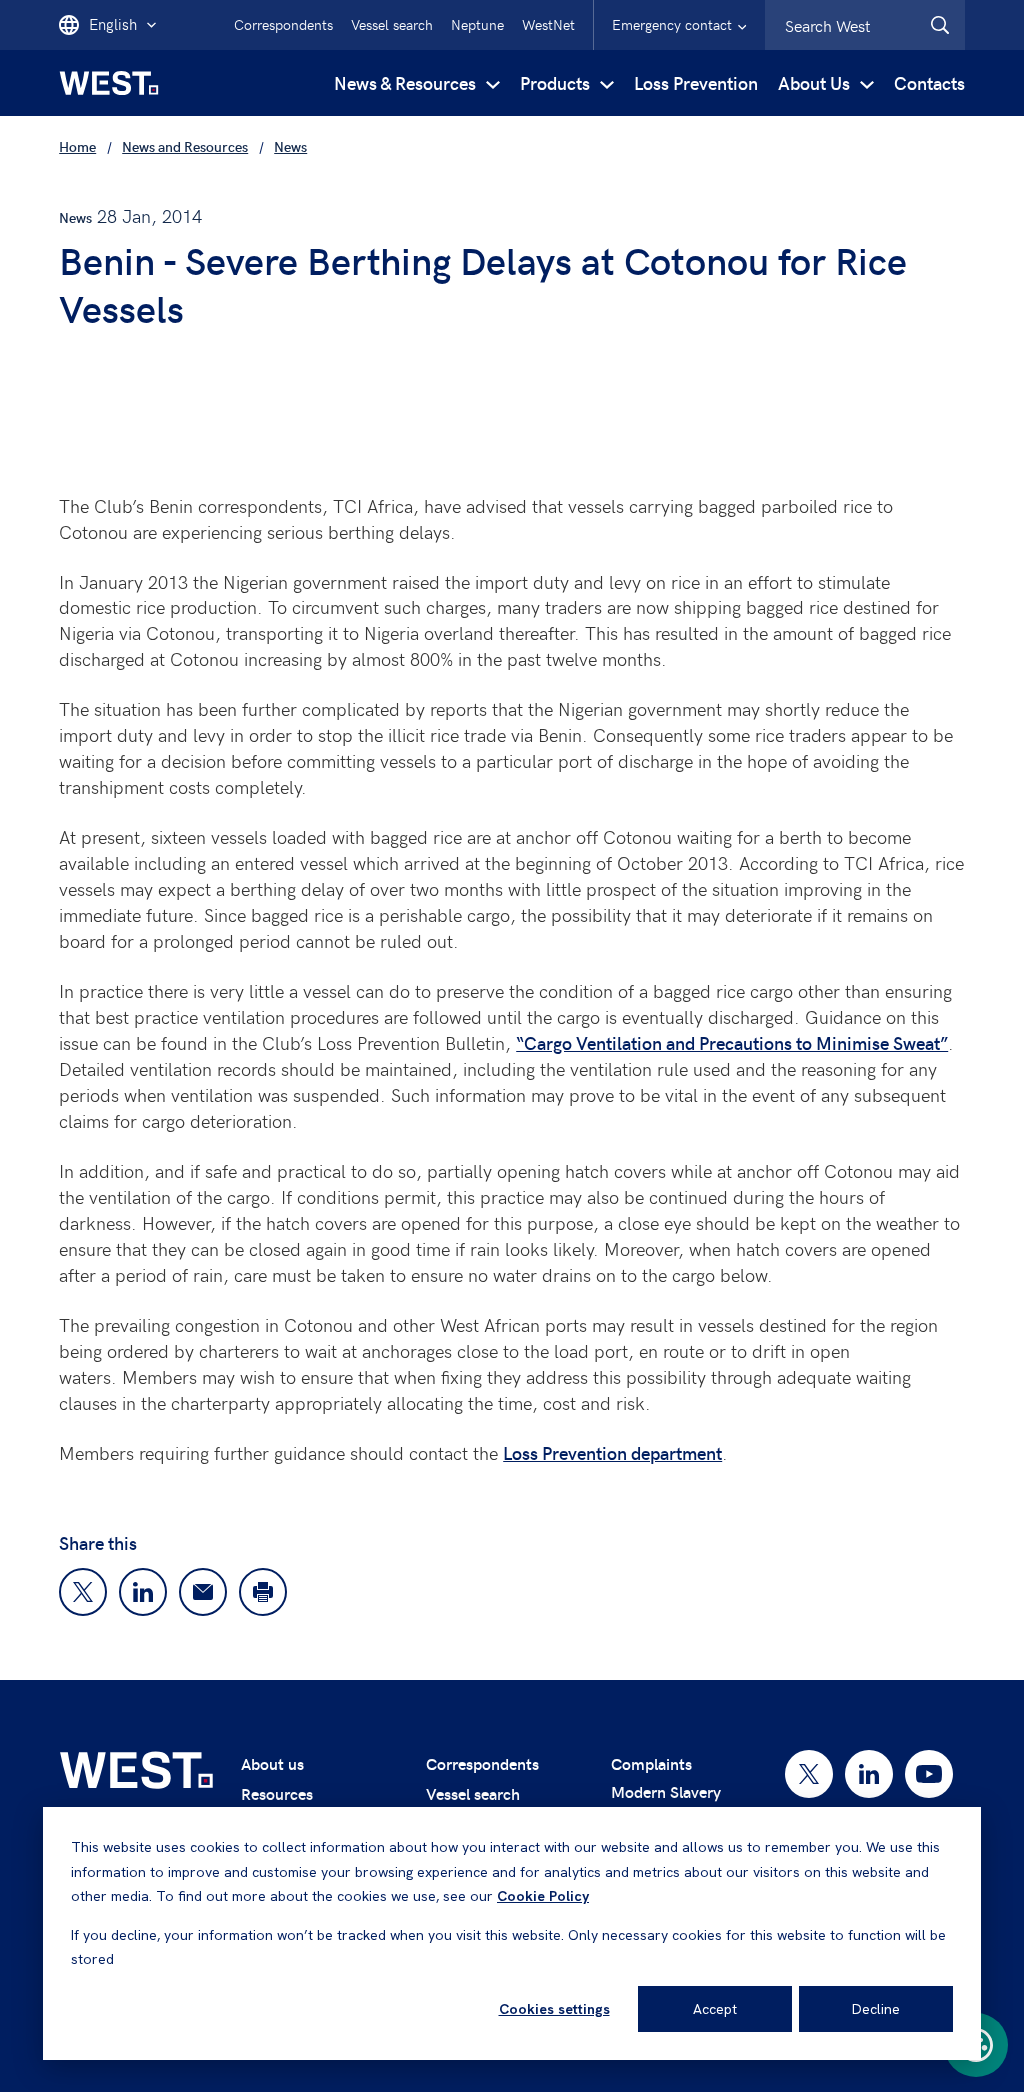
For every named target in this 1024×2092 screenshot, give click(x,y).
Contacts (929, 82)
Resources (277, 1793)
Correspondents (283, 24)
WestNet (548, 24)
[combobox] (865, 25)
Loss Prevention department (612, 1452)
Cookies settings (554, 2009)
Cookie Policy (543, 1896)
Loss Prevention (696, 82)
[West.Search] (940, 25)
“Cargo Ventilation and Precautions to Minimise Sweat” (732, 1042)
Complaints (651, 1763)
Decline (876, 2009)
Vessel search (392, 24)
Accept (715, 2009)
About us (272, 1763)
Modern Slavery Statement (666, 1803)
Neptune (477, 24)
